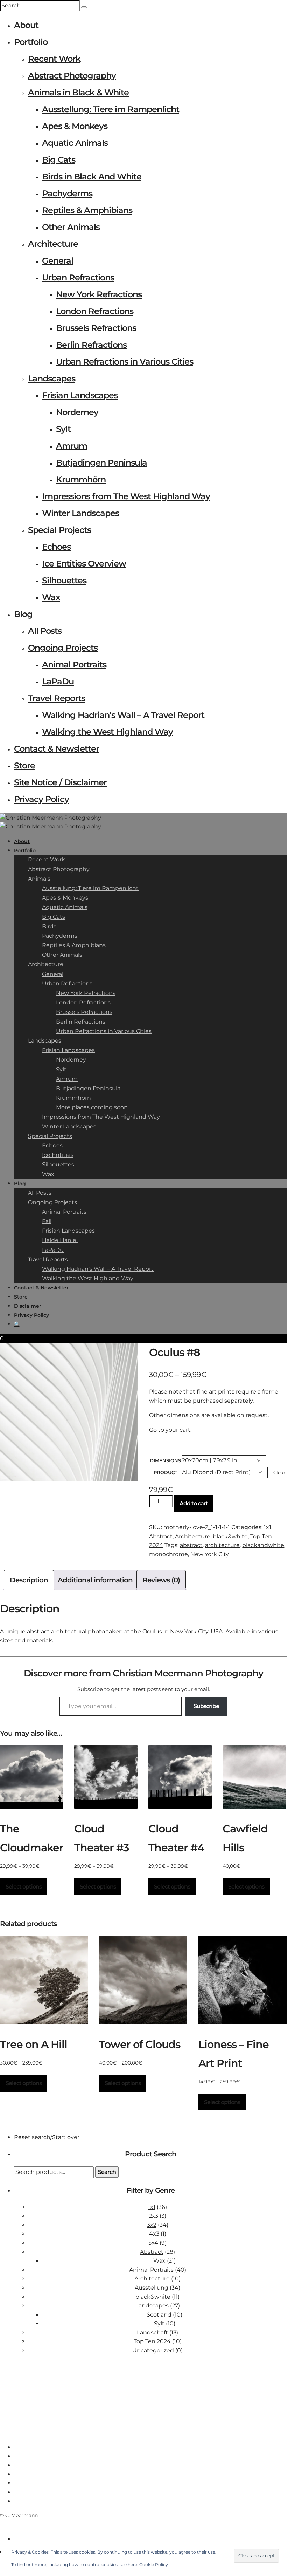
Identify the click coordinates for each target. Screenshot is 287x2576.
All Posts (45, 631)
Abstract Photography (72, 76)
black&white (230, 1536)
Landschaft (152, 2333)
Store (24, 765)
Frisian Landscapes (80, 395)
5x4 (153, 2243)
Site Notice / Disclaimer (60, 782)
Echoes (56, 547)
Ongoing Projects (63, 648)
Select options (24, 1887)
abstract (191, 1545)
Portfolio (31, 42)
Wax (51, 597)
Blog (23, 614)
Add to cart (194, 1503)
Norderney (77, 412)
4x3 (154, 2234)
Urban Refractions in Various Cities (125, 362)
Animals (39, 879)
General (58, 261)
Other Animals (71, 227)
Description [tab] (29, 1580)
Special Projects (59, 530)
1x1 (268, 1527)
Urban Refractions (78, 277)
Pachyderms (67, 193)
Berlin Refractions (91, 345)
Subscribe (206, 1706)
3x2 (152, 2225)
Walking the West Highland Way (107, 732)
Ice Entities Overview (84, 564)
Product (166, 1472)
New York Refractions (99, 294)
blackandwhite (263, 1545)
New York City (210, 1554)
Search (107, 2172)
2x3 (153, 2216)
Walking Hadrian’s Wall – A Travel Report (123, 715)
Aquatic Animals (75, 143)
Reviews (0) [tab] (161, 1580)
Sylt (63, 429)
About (26, 25)
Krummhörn (81, 479)
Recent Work (54, 59)
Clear (279, 1472)
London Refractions (95, 311)
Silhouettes (64, 580)
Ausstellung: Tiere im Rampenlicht (111, 109)
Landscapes (52, 378)
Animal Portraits (74, 665)
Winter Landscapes (80, 513)
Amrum (72, 446)
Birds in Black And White (92, 177)
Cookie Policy (154, 2565)
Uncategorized (153, 2350)
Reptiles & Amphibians (87, 210)
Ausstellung (152, 2288)
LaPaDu (58, 681)
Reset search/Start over (47, 2137)
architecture (222, 1545)
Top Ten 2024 (152, 2341)
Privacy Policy (41, 799)
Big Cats (59, 160)
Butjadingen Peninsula (101, 463)
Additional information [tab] (95, 1580)
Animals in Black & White (78, 92)
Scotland (159, 2315)
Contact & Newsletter (57, 749)
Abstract (161, 1536)
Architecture (53, 244)
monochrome (169, 1554)
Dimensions (165, 1460)
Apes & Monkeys (75, 126)
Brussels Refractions (96, 328)
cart (185, 1430)
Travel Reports (57, 698)
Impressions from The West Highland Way (126, 496)
